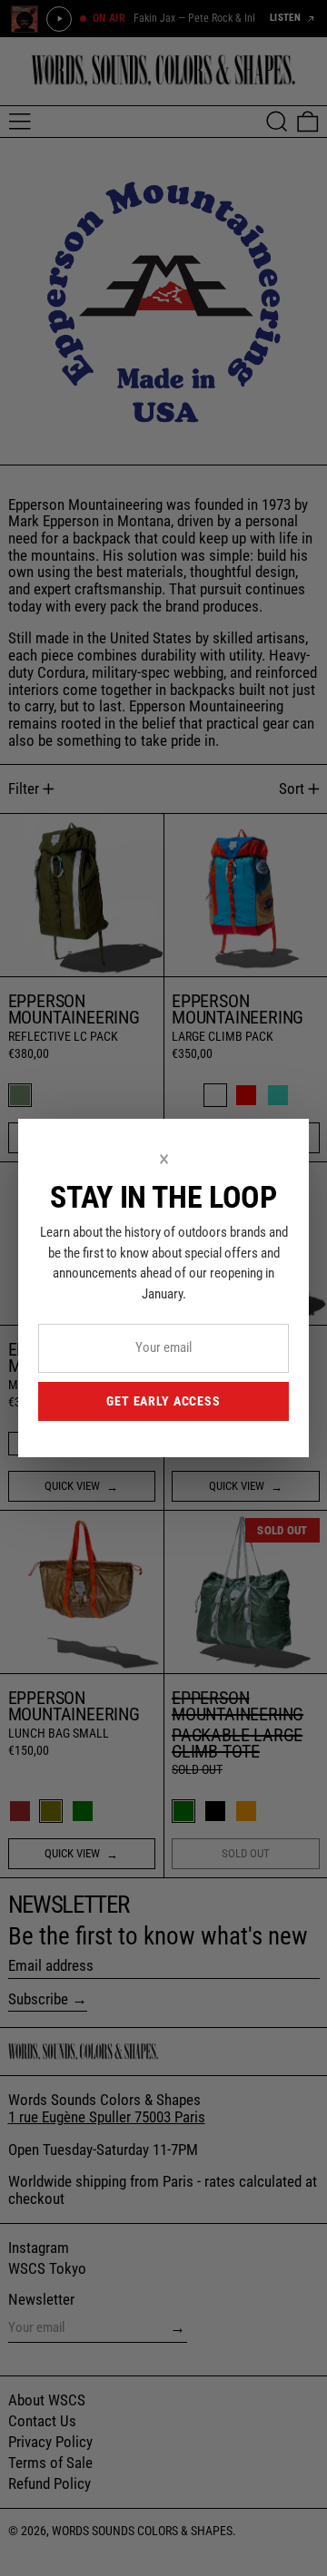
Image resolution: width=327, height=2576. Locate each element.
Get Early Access (163, 1401)
